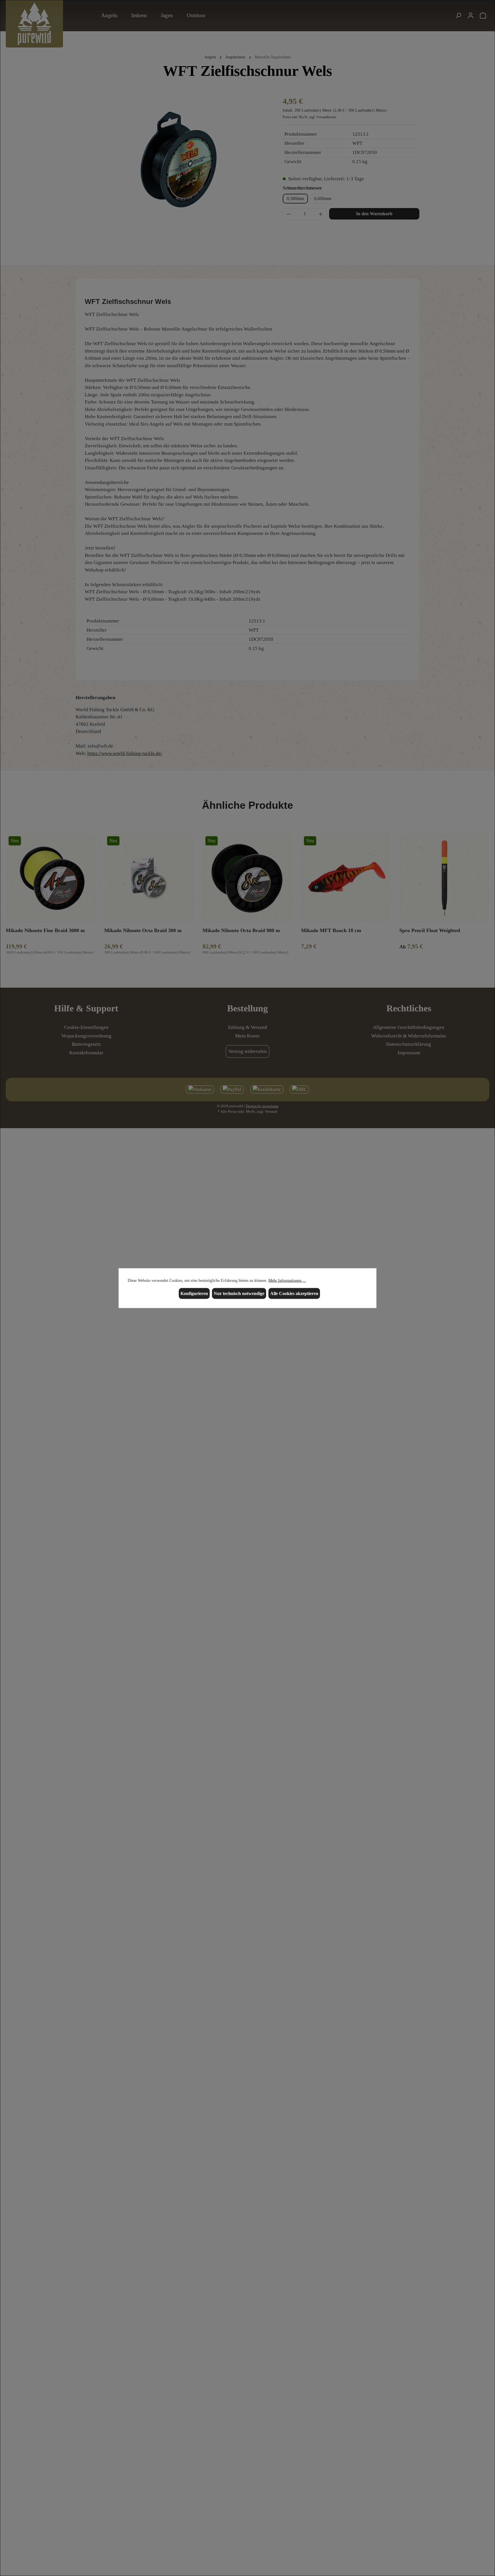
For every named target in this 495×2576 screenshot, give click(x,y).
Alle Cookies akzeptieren (294, 1293)
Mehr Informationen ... (287, 1281)
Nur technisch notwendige (239, 1293)
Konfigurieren (194, 1293)
